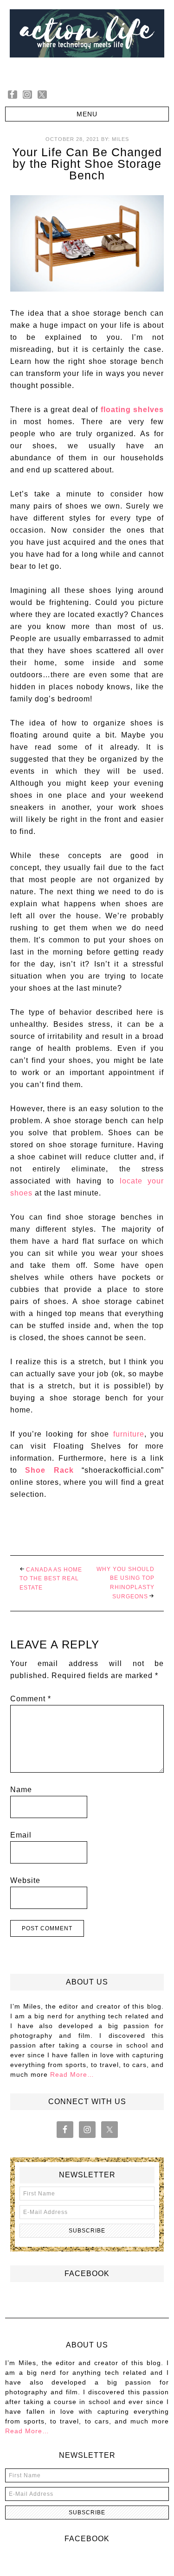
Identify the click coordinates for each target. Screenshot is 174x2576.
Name (21, 1790)
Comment (31, 1699)
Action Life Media (87, 41)
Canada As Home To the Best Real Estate (51, 1579)
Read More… (72, 2074)
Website (25, 1880)
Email (21, 1835)
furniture (129, 1434)
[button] (87, 114)
